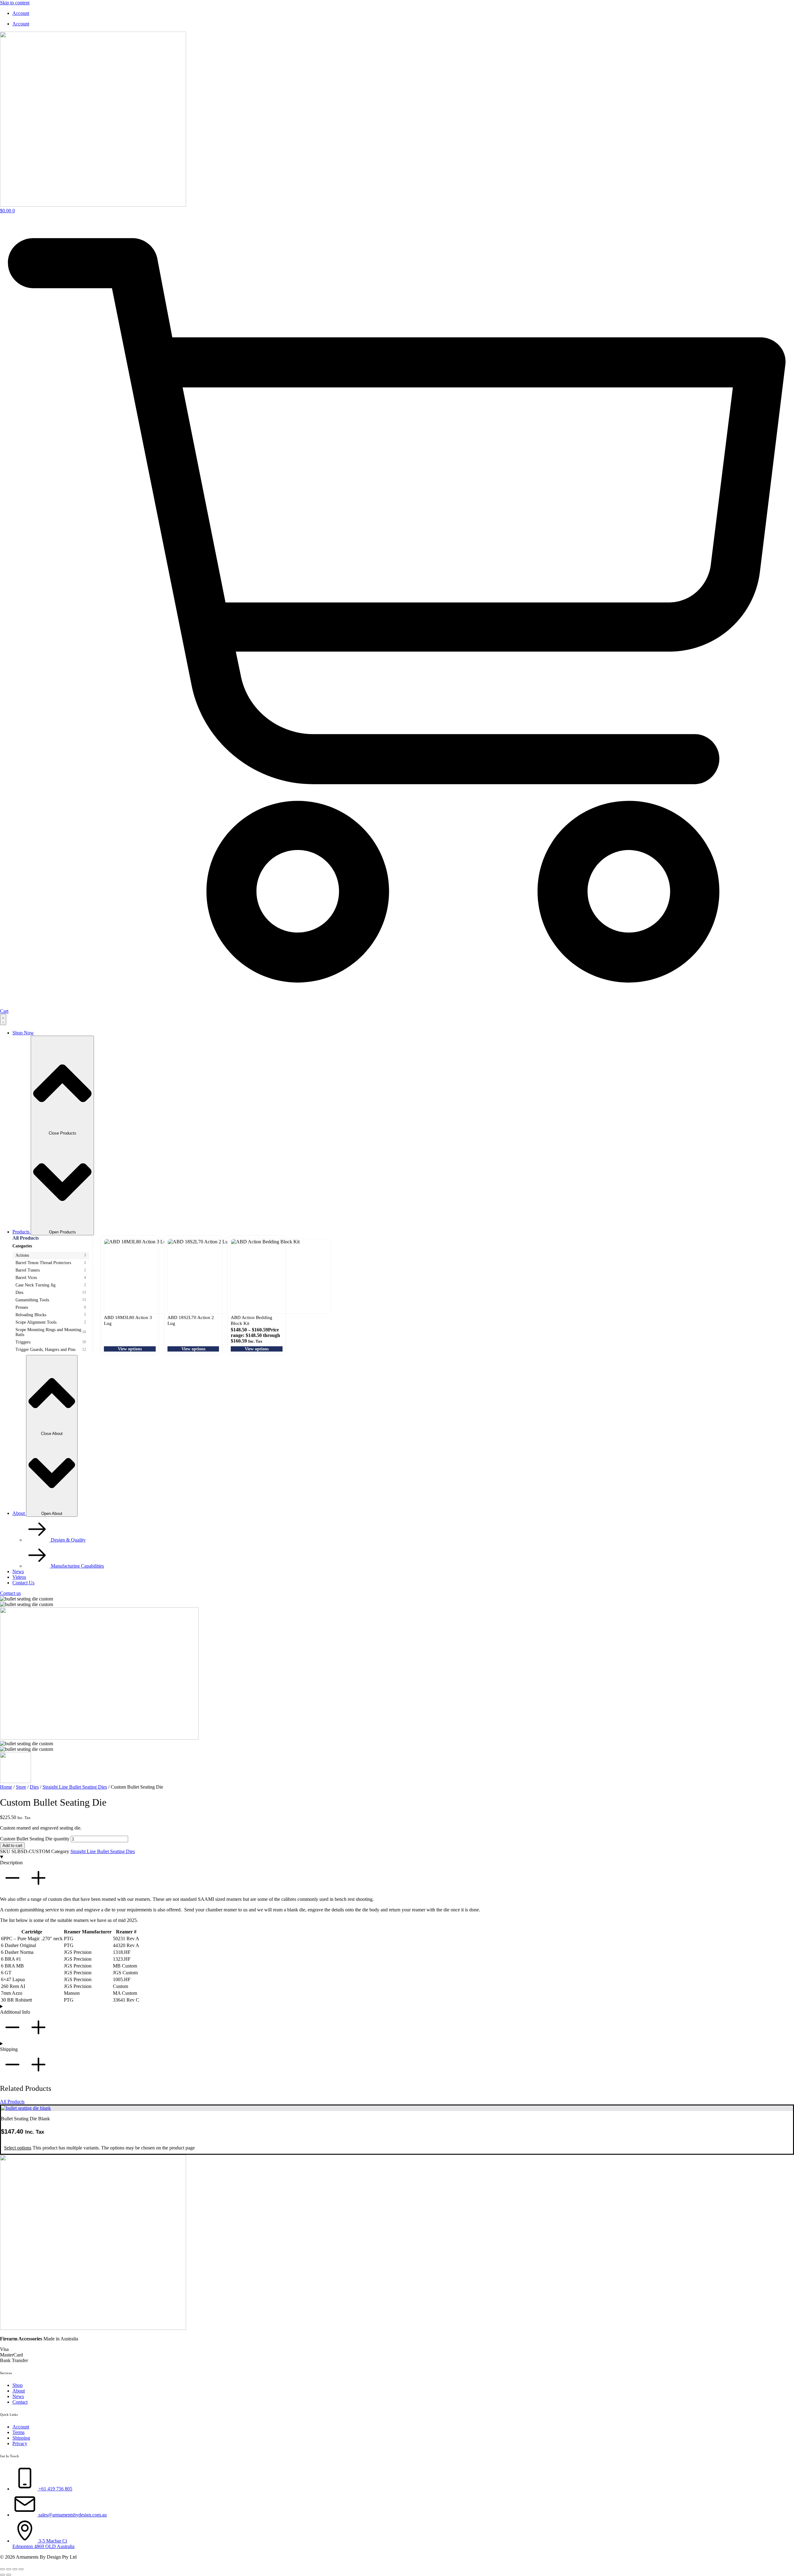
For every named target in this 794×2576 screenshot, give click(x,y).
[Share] (15, 2569)
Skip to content (15, 3)
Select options (18, 2148)
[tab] (51, 1255)
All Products (26, 1238)
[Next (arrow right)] (9, 2575)
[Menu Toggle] (3, 1020)
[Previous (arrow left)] (2, 2575)
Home (6, 1787)
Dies (34, 1787)
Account (21, 13)
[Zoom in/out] (2, 2569)
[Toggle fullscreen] (9, 2569)
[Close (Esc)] (21, 2569)
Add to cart (12, 1846)
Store (21, 1787)
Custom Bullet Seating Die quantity (35, 1839)
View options (130, 1349)
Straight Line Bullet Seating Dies (75, 1787)
